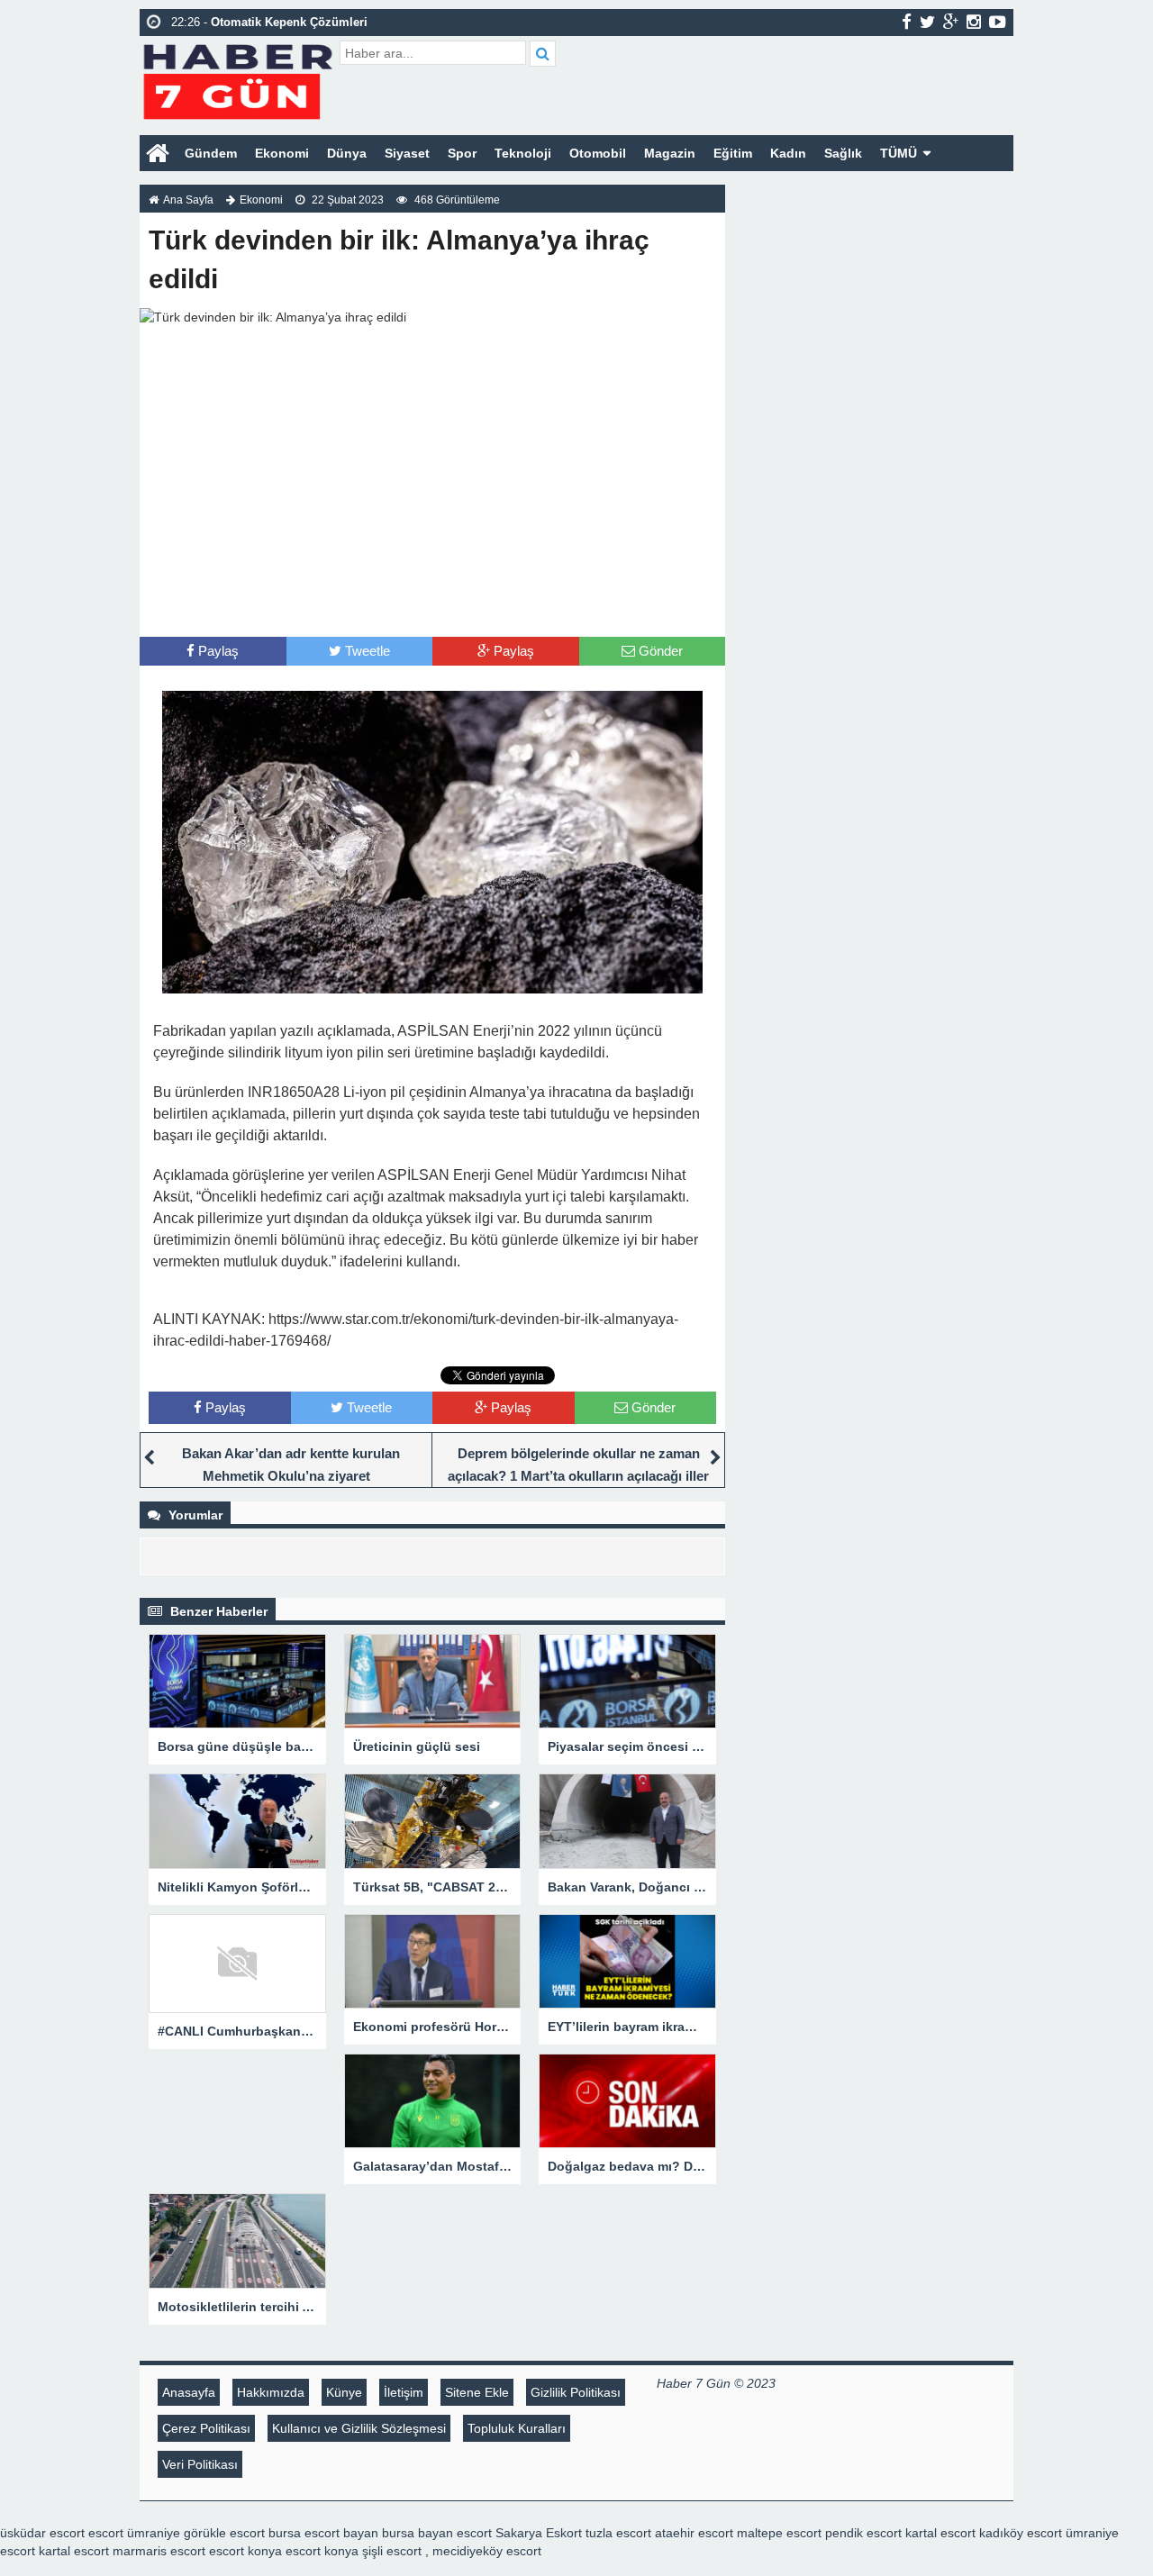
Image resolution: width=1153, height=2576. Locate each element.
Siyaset (407, 153)
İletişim (404, 2392)
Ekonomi (282, 153)
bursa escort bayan (323, 2533)
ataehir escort (694, 2533)
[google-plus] (951, 22)
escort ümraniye (134, 2533)
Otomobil (598, 153)
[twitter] (927, 22)
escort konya (245, 2551)
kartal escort (940, 2533)
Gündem (211, 153)
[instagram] (974, 22)
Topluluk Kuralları (517, 2428)
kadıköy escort (1021, 2533)
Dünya (347, 153)
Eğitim (733, 153)
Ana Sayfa (188, 200)
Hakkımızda (271, 2392)
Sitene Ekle (477, 2392)
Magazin (670, 153)
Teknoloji (523, 153)
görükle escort (224, 2533)
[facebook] (907, 22)
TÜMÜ (899, 153)
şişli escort (392, 2551)
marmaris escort (159, 2551)
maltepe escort (779, 2533)
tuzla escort (618, 2533)
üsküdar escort (42, 2533)
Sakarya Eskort (539, 2533)
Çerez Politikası (206, 2428)
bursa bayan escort (437, 2533)
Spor (462, 153)
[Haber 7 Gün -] (237, 79)
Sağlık (843, 153)
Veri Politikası (200, 2464)
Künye (344, 2392)
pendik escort (863, 2533)
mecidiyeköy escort (487, 2551)
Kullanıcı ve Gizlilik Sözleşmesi (359, 2428)
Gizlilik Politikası (576, 2392)
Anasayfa (189, 2392)
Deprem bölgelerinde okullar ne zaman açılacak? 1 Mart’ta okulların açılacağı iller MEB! (578, 1476)
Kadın (788, 153)
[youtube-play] (998, 22)
